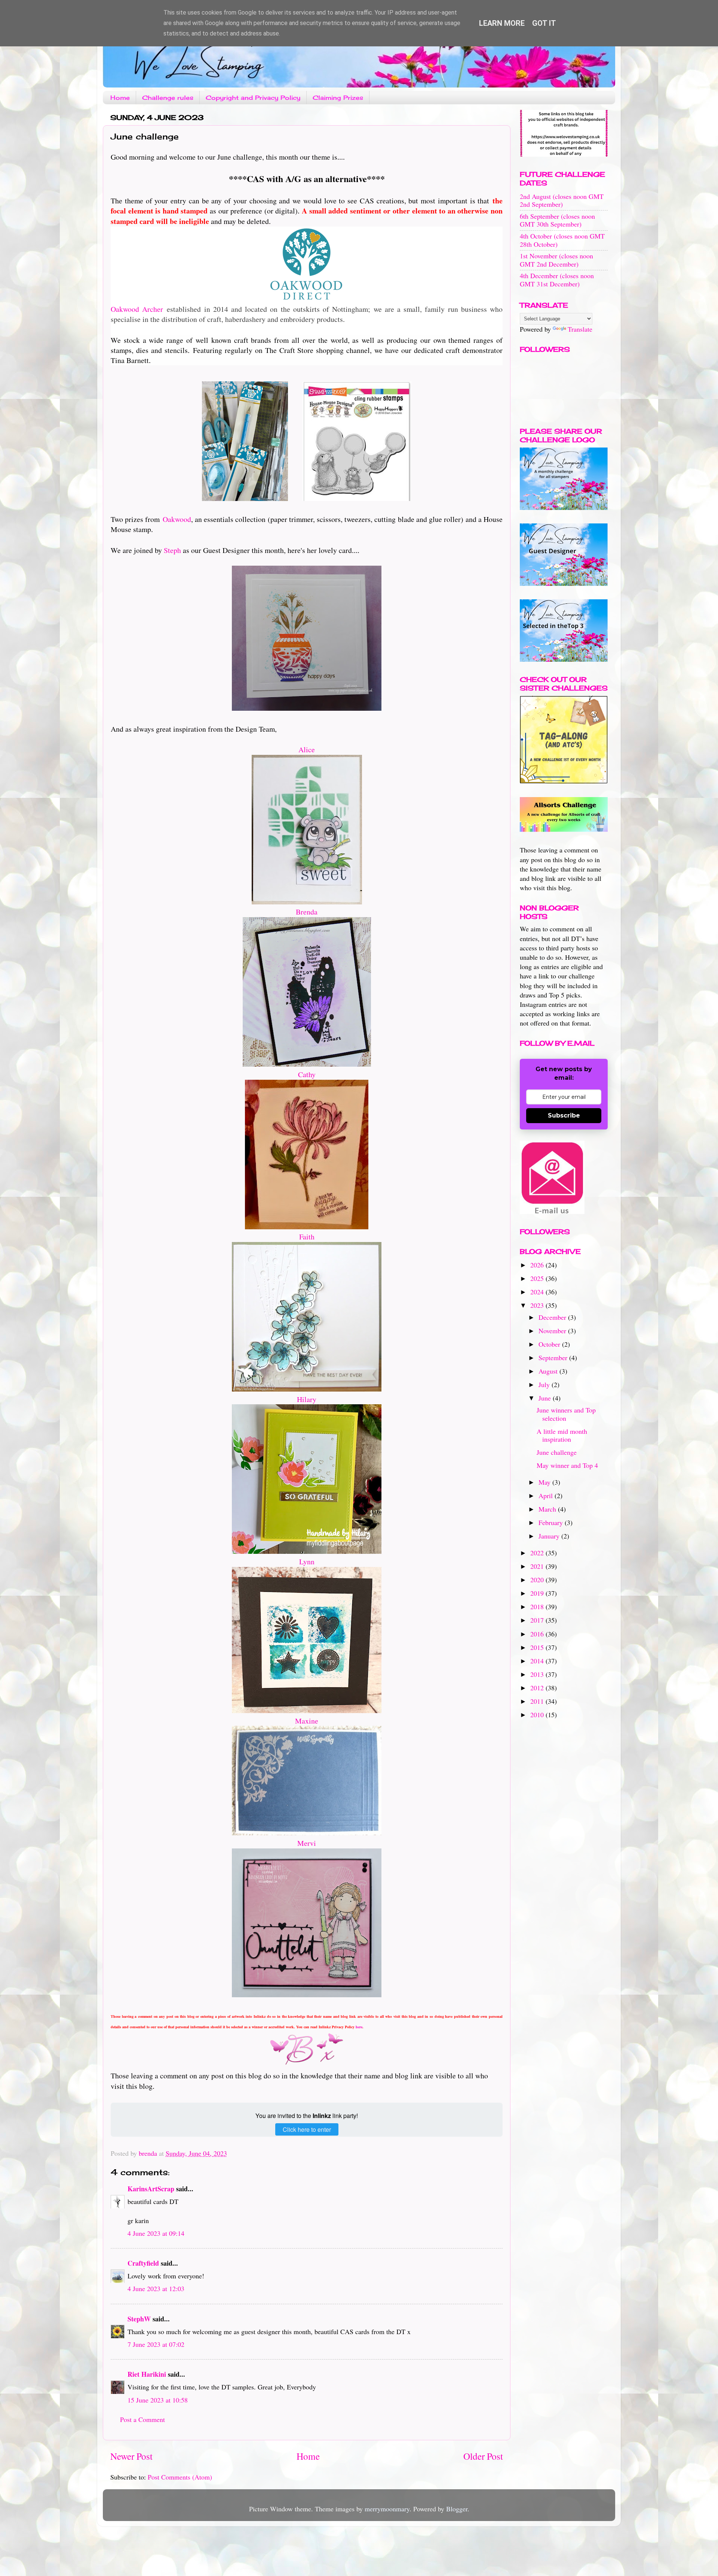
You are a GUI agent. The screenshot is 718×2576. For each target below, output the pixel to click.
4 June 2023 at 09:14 (156, 2233)
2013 (538, 1674)
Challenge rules (168, 98)
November (553, 1331)
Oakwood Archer (137, 309)
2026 (538, 1265)
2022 (538, 1553)
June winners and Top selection (566, 1414)
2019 (538, 1593)
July (545, 1384)
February (552, 1522)
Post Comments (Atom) (180, 2477)
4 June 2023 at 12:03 (156, 2288)
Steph (172, 550)
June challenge (557, 1452)
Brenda (307, 912)
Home (120, 98)
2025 (538, 1278)
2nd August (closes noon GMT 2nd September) (562, 200)
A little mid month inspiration (562, 1435)
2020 (538, 1580)
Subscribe (564, 1115)
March (548, 1509)
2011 (538, 1701)
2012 (538, 1688)
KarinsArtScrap (151, 2189)
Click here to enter (307, 2129)
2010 (538, 1715)
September (554, 1358)
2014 (538, 1661)
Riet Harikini (147, 2374)
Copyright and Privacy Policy (253, 98)
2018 (538, 1607)
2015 (538, 1647)
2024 (538, 1292)
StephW (139, 2319)
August (549, 1371)
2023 (538, 1305)
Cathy (307, 1074)
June (546, 1398)
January (550, 1536)
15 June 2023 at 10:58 (158, 2400)
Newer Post (131, 2456)
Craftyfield (143, 2263)
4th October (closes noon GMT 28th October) (562, 240)
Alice (307, 749)
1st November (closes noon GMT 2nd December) (556, 260)
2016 (538, 1634)
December (553, 1317)
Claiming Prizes (338, 98)
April (547, 1496)
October (550, 1344)
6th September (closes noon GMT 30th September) (557, 220)
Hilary (307, 1399)
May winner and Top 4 (567, 1465)
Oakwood (177, 519)
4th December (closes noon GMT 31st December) (557, 280)
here (359, 2027)
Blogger (457, 2509)
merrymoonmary (387, 2509)
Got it (544, 23)
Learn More (502, 23)
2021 (538, 1566)
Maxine (307, 1721)
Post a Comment (142, 2419)
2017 (538, 1620)
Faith (307, 1237)
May (545, 1482)
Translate (580, 329)
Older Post (483, 2456)
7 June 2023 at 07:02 (156, 2344)
